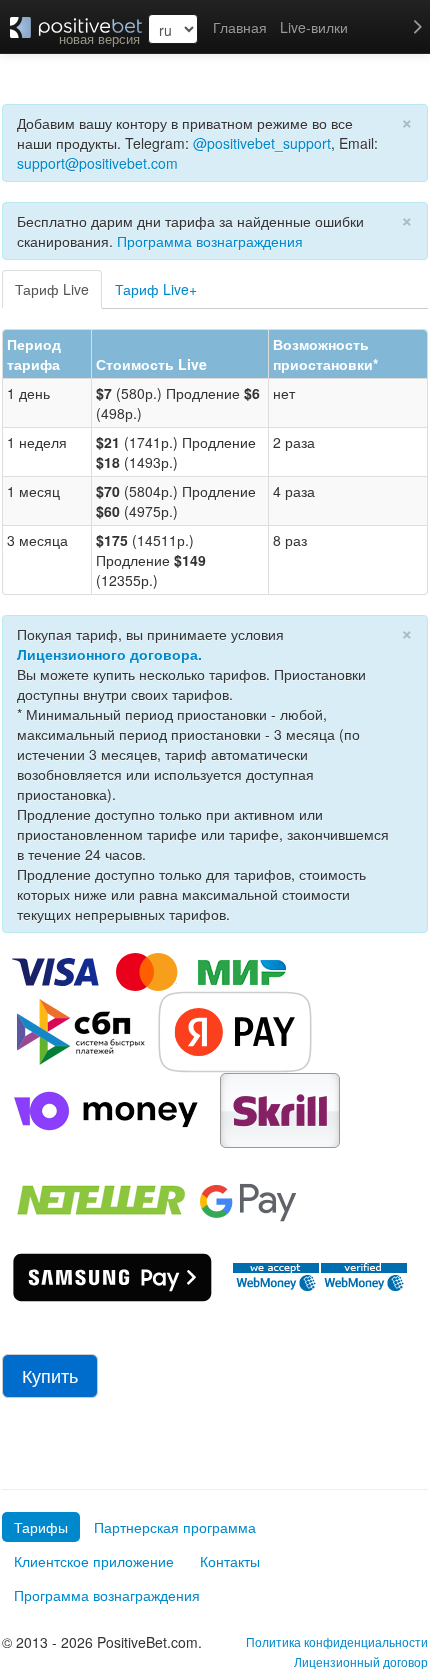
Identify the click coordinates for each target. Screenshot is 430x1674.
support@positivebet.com (97, 163)
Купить (50, 1375)
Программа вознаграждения (210, 241)
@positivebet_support (262, 143)
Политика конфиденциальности (337, 1641)
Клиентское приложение (94, 1561)
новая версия (99, 38)
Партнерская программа (175, 1527)
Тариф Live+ (156, 289)
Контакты (230, 1561)
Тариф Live (52, 289)
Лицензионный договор (361, 1661)
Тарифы (41, 1527)
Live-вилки (314, 27)
